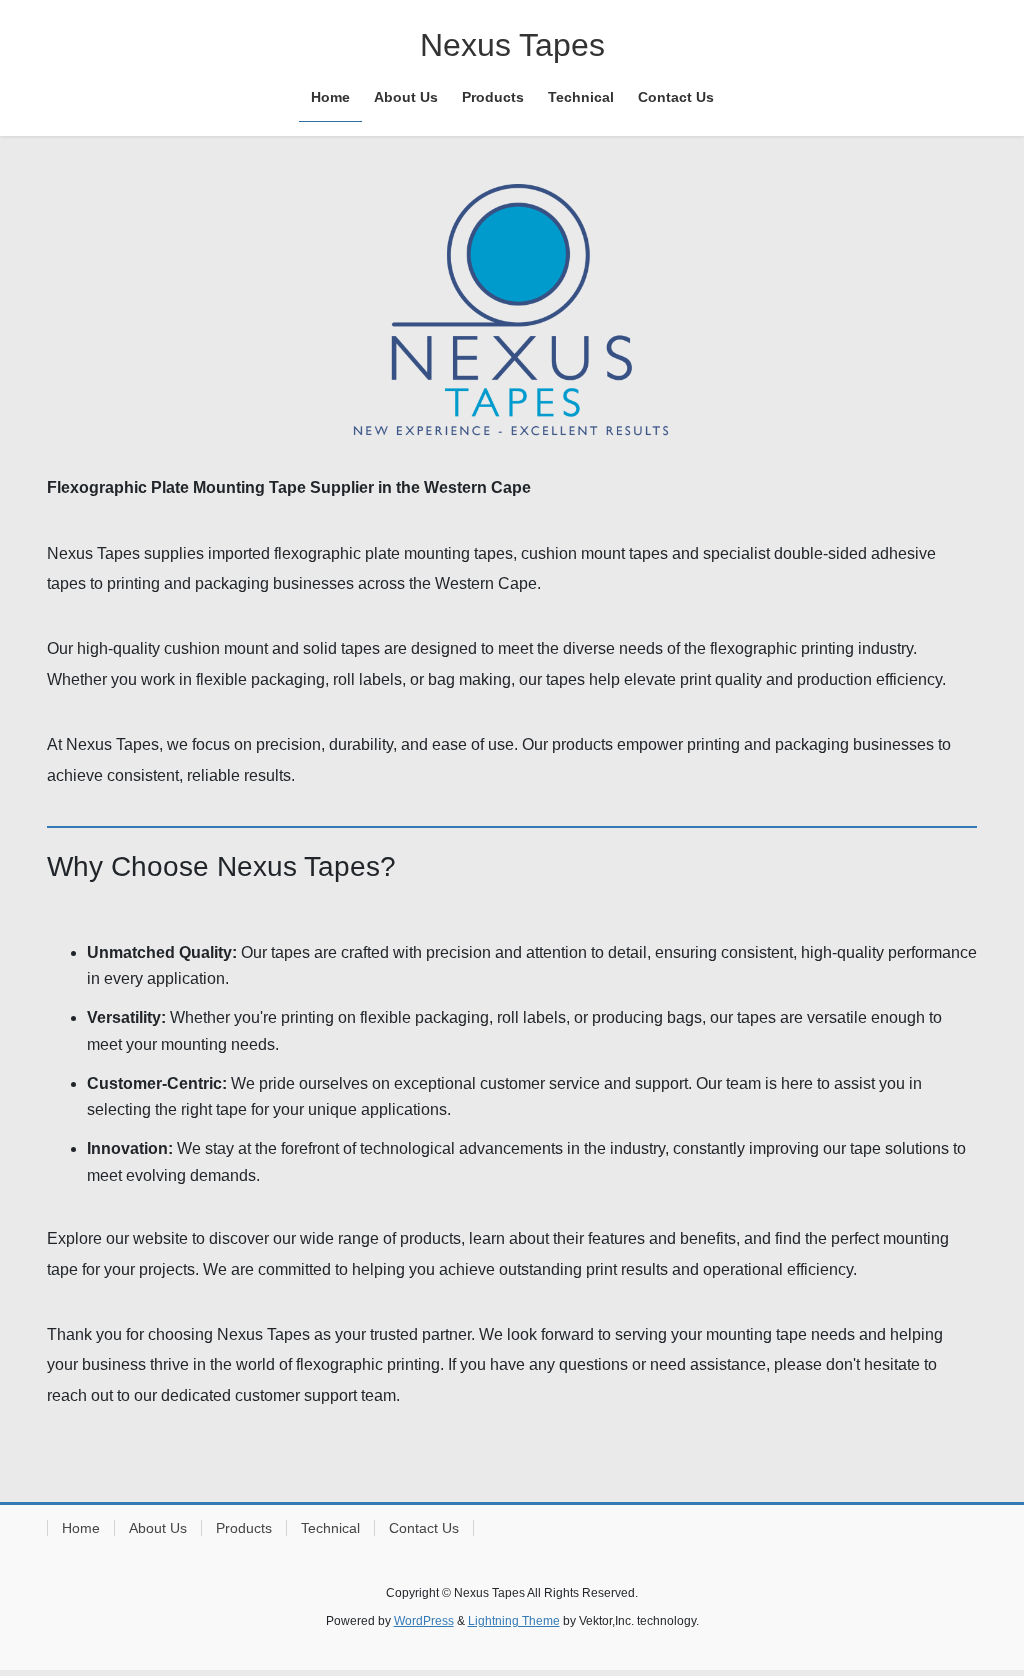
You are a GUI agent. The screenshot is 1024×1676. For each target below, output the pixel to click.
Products (244, 1528)
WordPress (424, 1621)
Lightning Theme (514, 1621)
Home (81, 1528)
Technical (330, 1528)
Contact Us (424, 1528)
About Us (158, 1528)
